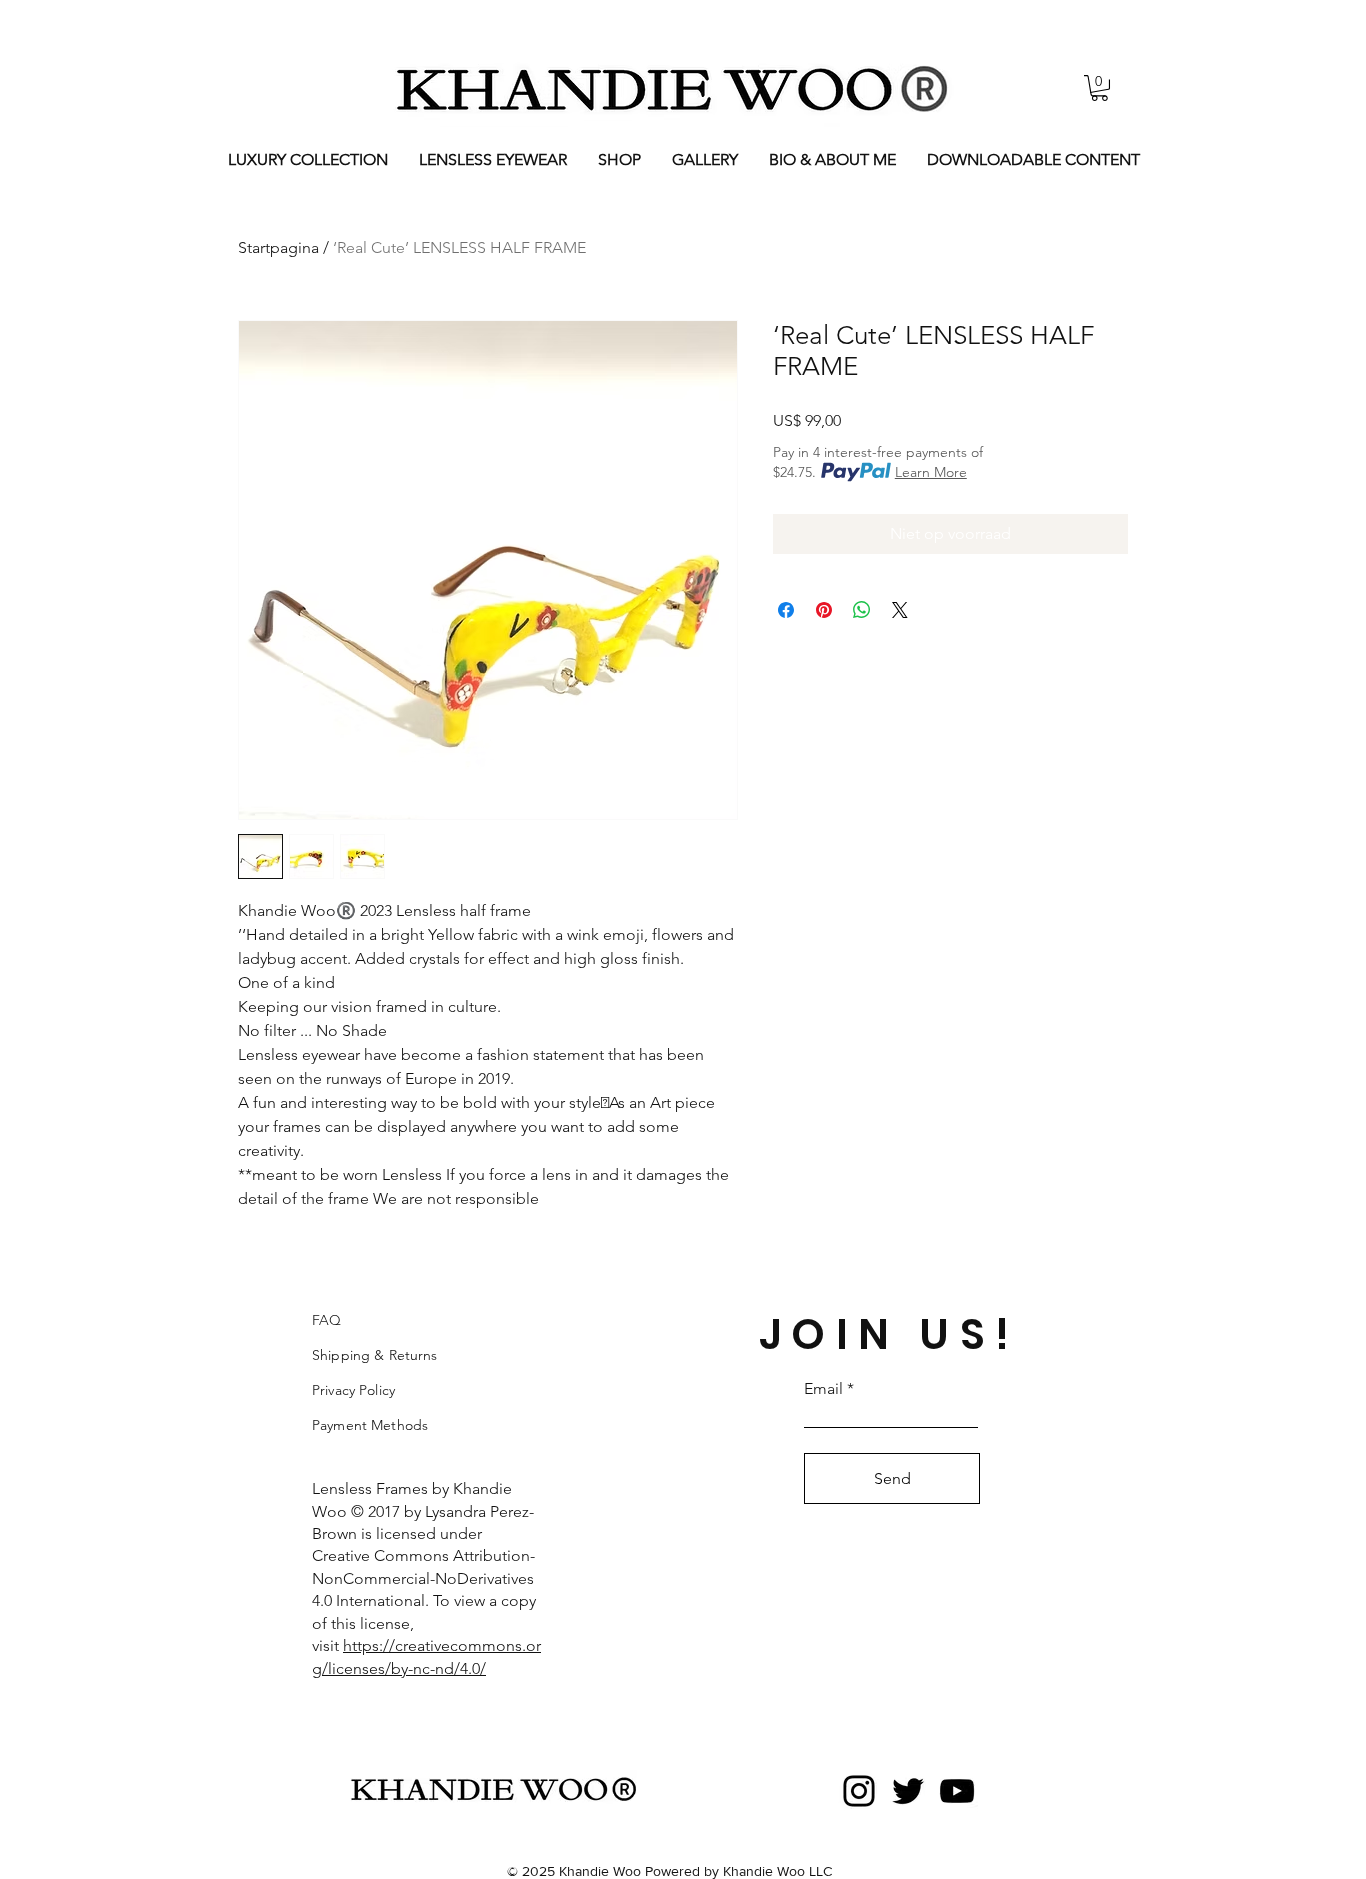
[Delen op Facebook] (786, 610)
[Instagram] (859, 1791)
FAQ (326, 1320)
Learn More (931, 472)
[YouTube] (957, 1791)
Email (823, 1389)
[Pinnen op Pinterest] (824, 610)
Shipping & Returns (375, 1355)
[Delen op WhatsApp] (862, 610)
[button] (1099, 88)
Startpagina (278, 247)
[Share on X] (900, 610)
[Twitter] (908, 1791)
